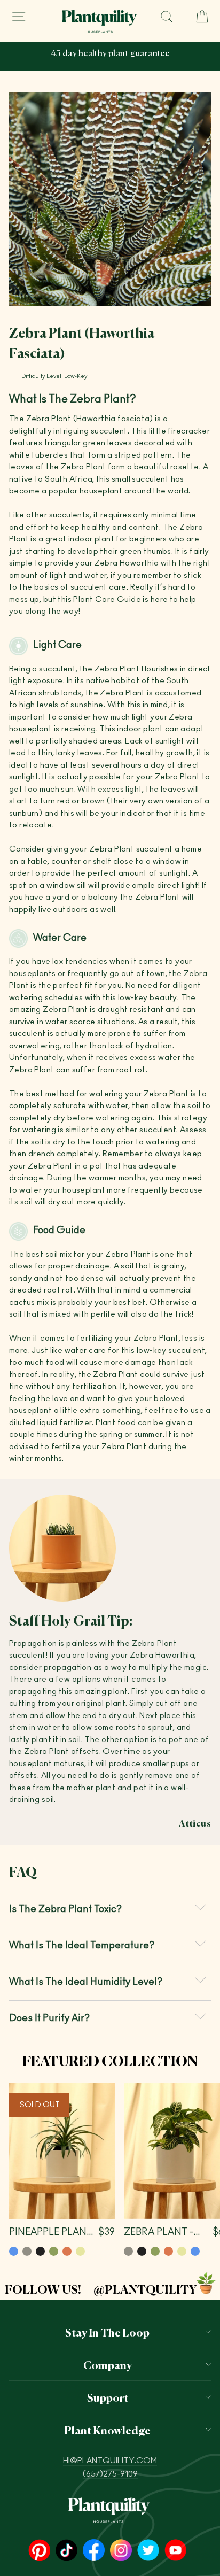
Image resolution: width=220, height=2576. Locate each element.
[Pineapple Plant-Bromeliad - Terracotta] (67, 2251)
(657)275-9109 (110, 2474)
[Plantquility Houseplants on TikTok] (66, 2551)
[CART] (198, 17)
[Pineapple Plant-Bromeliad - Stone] (27, 2251)
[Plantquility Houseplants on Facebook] (94, 2551)
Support (108, 2397)
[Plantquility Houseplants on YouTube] (175, 2551)
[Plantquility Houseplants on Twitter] (148, 2551)
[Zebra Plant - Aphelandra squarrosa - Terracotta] (168, 2251)
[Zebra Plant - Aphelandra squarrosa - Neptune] (195, 2251)
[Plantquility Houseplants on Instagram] (121, 2551)
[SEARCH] (167, 17)
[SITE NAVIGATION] (19, 17)
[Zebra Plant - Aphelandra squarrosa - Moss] (155, 2251)
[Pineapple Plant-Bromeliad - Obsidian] (40, 2251)
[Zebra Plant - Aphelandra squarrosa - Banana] (182, 2251)
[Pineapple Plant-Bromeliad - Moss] (54, 2251)
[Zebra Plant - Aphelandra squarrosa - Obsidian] (142, 2251)
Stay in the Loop (107, 2332)
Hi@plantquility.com (110, 2461)
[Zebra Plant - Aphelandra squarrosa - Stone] (128, 2251)
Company (108, 2364)
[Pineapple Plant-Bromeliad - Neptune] (14, 2251)
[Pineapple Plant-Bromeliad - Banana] (80, 2251)
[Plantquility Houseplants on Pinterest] (39, 2551)
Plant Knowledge (107, 2430)
